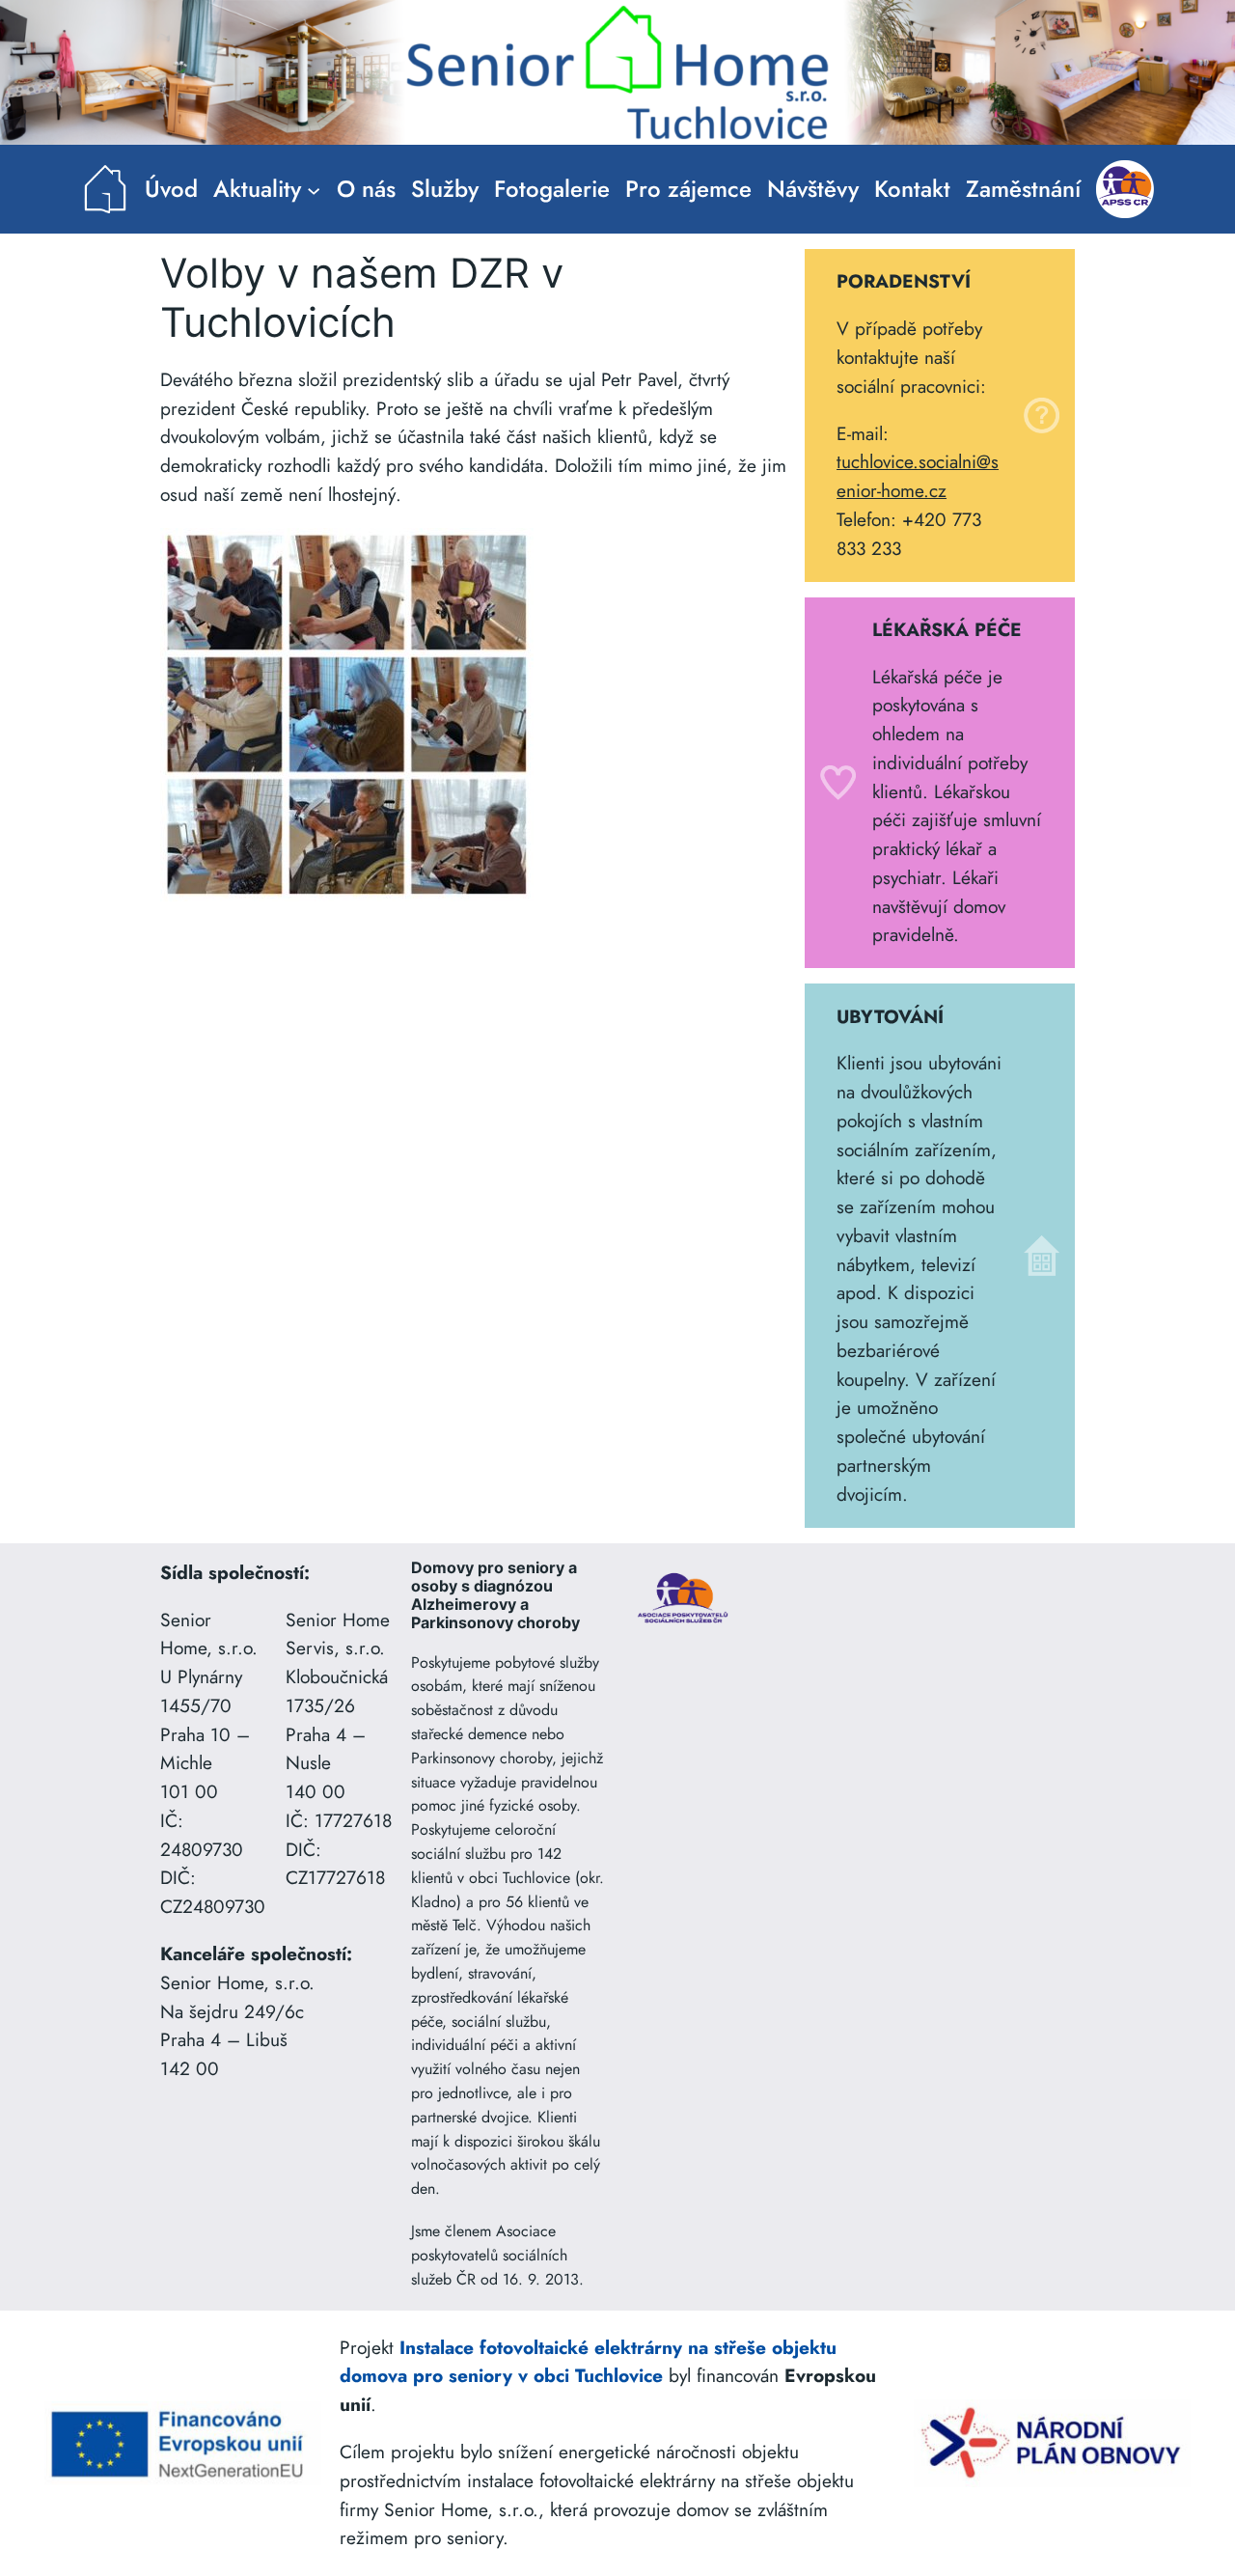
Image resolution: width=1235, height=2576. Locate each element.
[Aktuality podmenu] (314, 189)
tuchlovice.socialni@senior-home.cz (918, 476)
